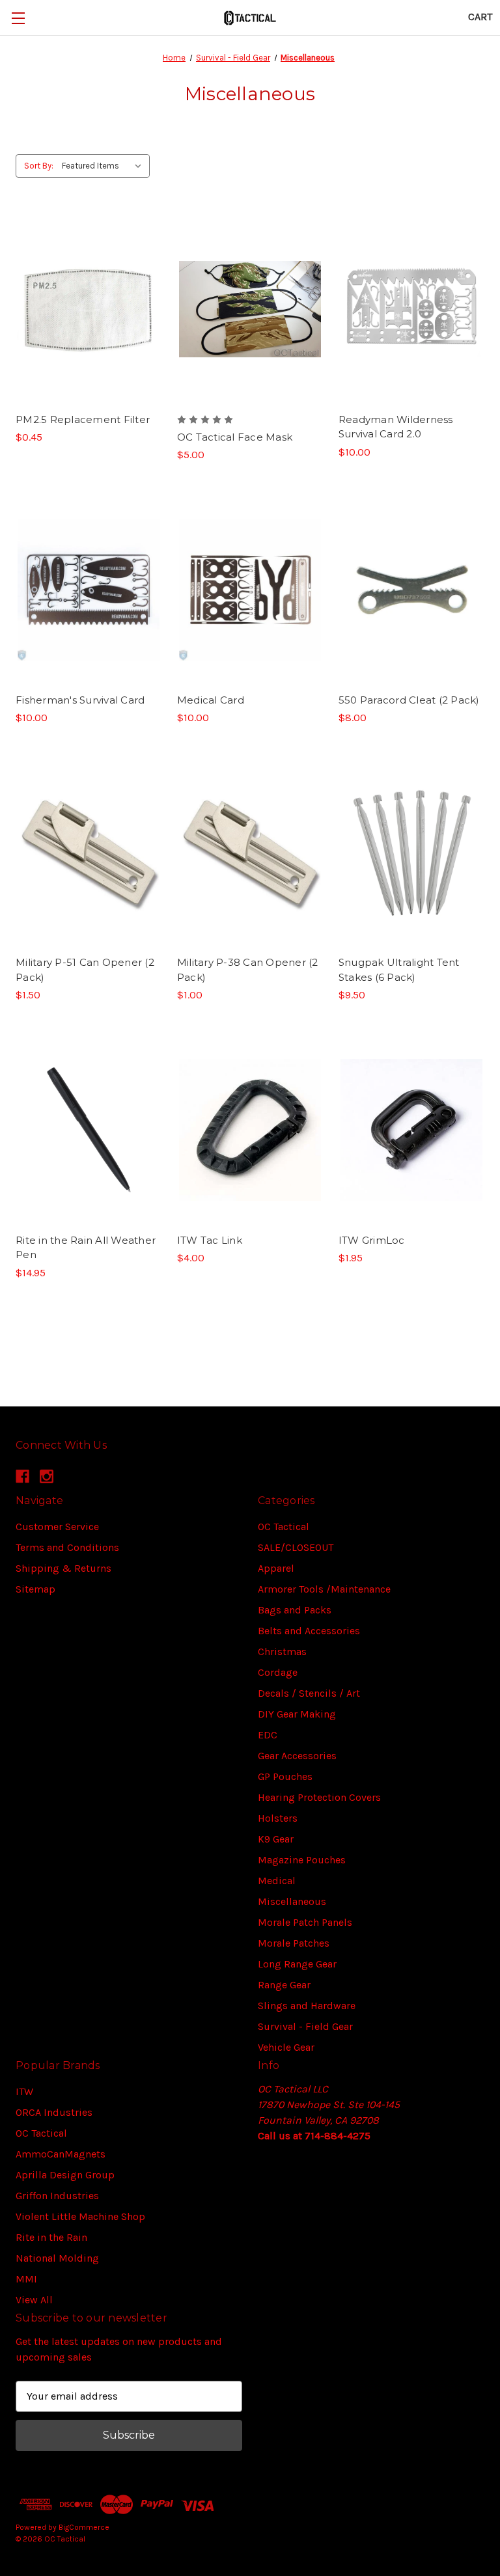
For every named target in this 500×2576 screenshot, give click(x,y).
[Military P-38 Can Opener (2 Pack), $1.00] (250, 852)
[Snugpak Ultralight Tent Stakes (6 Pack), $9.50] (411, 852)
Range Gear (284, 1985)
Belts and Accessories (309, 1631)
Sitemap (35, 1589)
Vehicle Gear (286, 2047)
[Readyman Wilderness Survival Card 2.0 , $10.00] (411, 309)
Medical (277, 1881)
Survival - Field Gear (305, 2026)
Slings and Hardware (307, 2006)
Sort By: (39, 166)
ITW (24, 2091)
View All (34, 2300)
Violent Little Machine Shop (80, 2216)
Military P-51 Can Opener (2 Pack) (85, 970)
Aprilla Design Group (65, 2175)
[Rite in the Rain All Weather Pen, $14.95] (89, 1130)
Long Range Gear (297, 1964)
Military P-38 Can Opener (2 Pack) (248, 970)
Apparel (276, 1568)
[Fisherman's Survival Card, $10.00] (89, 589)
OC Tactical (284, 1527)
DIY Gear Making (297, 1714)
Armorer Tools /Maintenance (324, 1589)
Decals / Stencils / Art (309, 1693)
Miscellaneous (292, 1901)
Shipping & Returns (63, 1568)
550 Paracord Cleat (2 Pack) (409, 700)
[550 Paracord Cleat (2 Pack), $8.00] (411, 589)
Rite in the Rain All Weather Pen (86, 1248)
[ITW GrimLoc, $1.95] (411, 1130)
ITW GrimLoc (372, 1240)
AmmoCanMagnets (61, 2154)
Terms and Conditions (67, 1547)
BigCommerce (84, 2527)
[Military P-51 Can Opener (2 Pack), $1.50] (89, 852)
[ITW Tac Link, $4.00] (250, 1130)
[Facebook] (22, 1476)
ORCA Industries (54, 2112)
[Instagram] (47, 1476)
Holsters (278, 1818)
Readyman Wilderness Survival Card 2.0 (396, 427)
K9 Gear (276, 1839)
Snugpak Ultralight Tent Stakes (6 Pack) (399, 970)
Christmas (282, 1651)
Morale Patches (294, 1943)
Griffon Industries (57, 2196)
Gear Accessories (297, 1756)
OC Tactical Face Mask (235, 437)
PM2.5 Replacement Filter (83, 419)
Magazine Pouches (302, 1860)
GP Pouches (285, 1776)
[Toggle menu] (18, 18)
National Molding (57, 2258)
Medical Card (211, 700)
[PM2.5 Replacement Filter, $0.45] (89, 309)
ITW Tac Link (210, 1240)
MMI (26, 2279)
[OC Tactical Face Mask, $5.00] (250, 309)
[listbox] (104, 166)
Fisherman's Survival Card (80, 700)
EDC (268, 1735)
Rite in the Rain (51, 2237)
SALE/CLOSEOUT (296, 1547)
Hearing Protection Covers (319, 1797)
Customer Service (57, 1527)
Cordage (278, 1672)
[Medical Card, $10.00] (250, 589)
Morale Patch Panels (305, 1922)
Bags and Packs (295, 1610)
